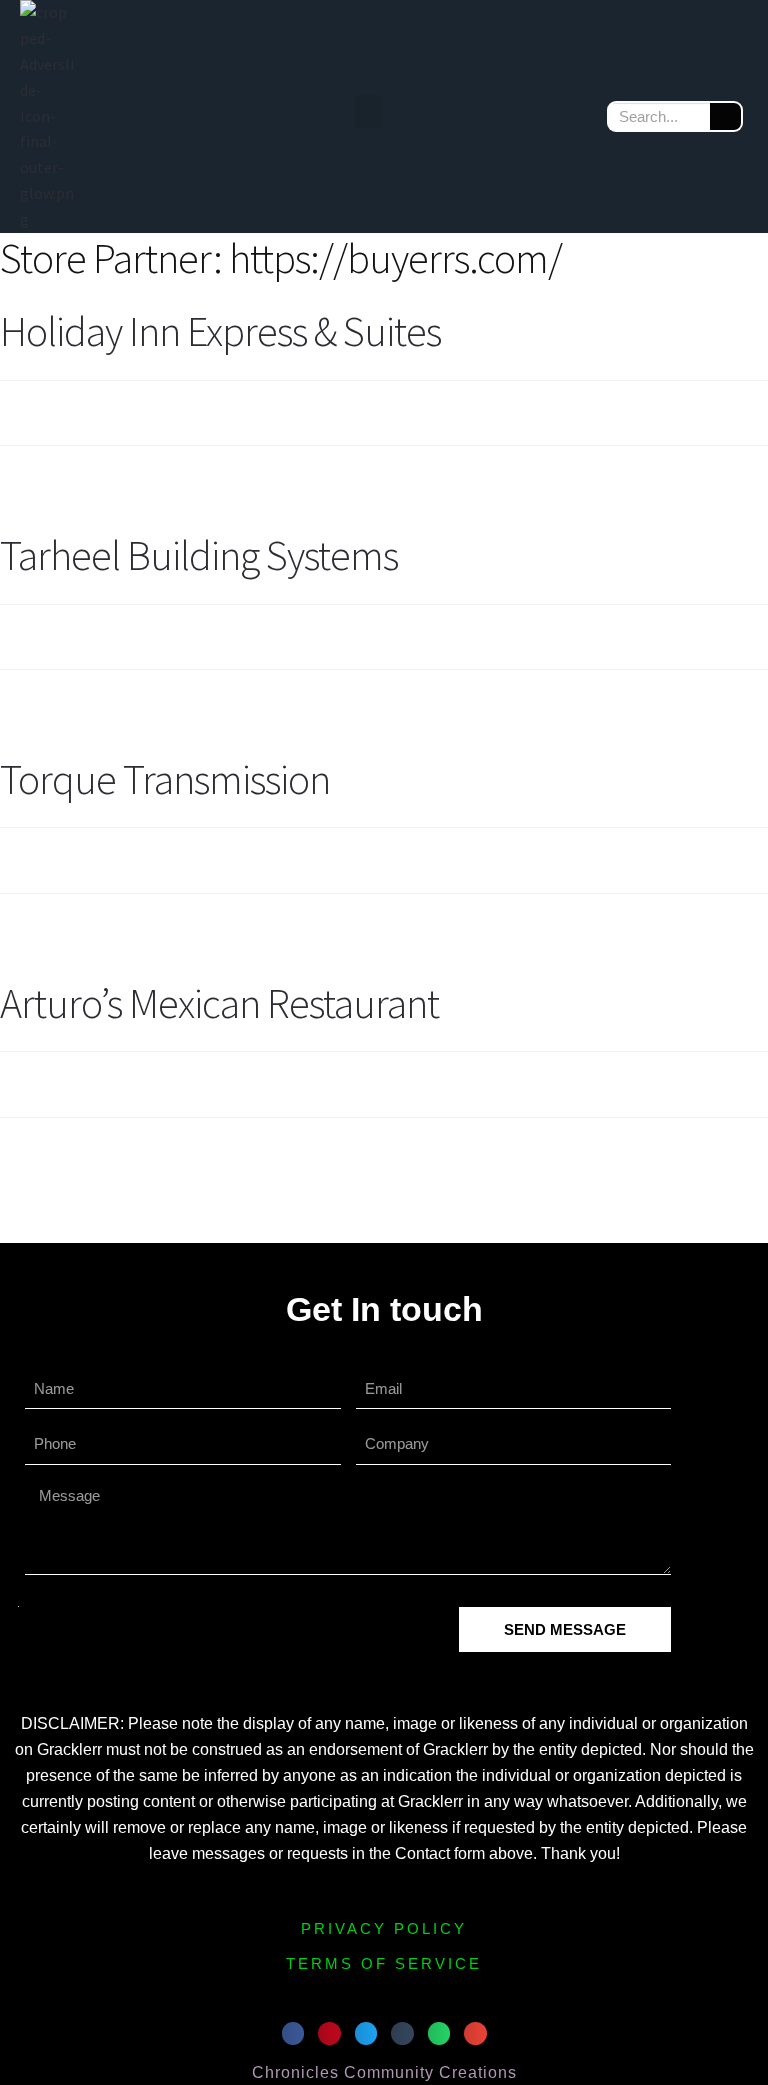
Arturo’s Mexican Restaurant (219, 1003)
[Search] (725, 116)
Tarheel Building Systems (199, 555)
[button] (369, 111)
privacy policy (384, 1928)
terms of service (384, 1963)
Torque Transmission (165, 779)
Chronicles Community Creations (384, 2072)
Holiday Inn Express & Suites (220, 331)
